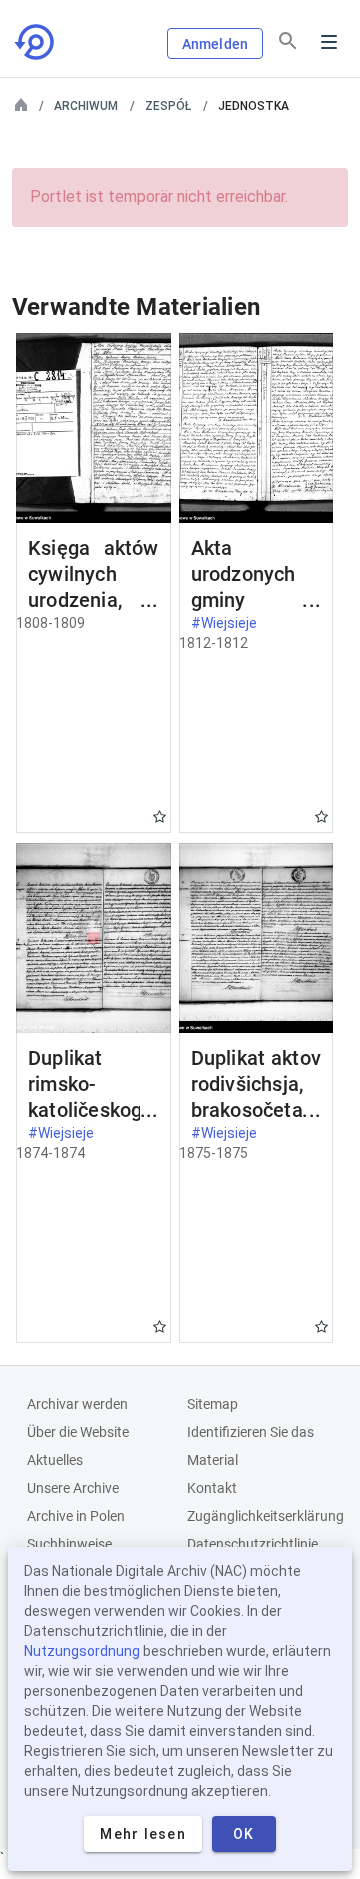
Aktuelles (55, 1460)
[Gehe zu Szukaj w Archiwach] (36, 42)
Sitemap (212, 1404)
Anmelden (215, 44)
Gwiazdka (159, 816)
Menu (329, 42)
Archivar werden (77, 1404)
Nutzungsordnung (82, 1651)
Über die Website (78, 1432)
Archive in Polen (76, 1516)
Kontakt (212, 1488)
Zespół (168, 106)
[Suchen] (288, 41)
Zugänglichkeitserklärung (265, 1516)
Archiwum (86, 106)
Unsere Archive (73, 1488)
